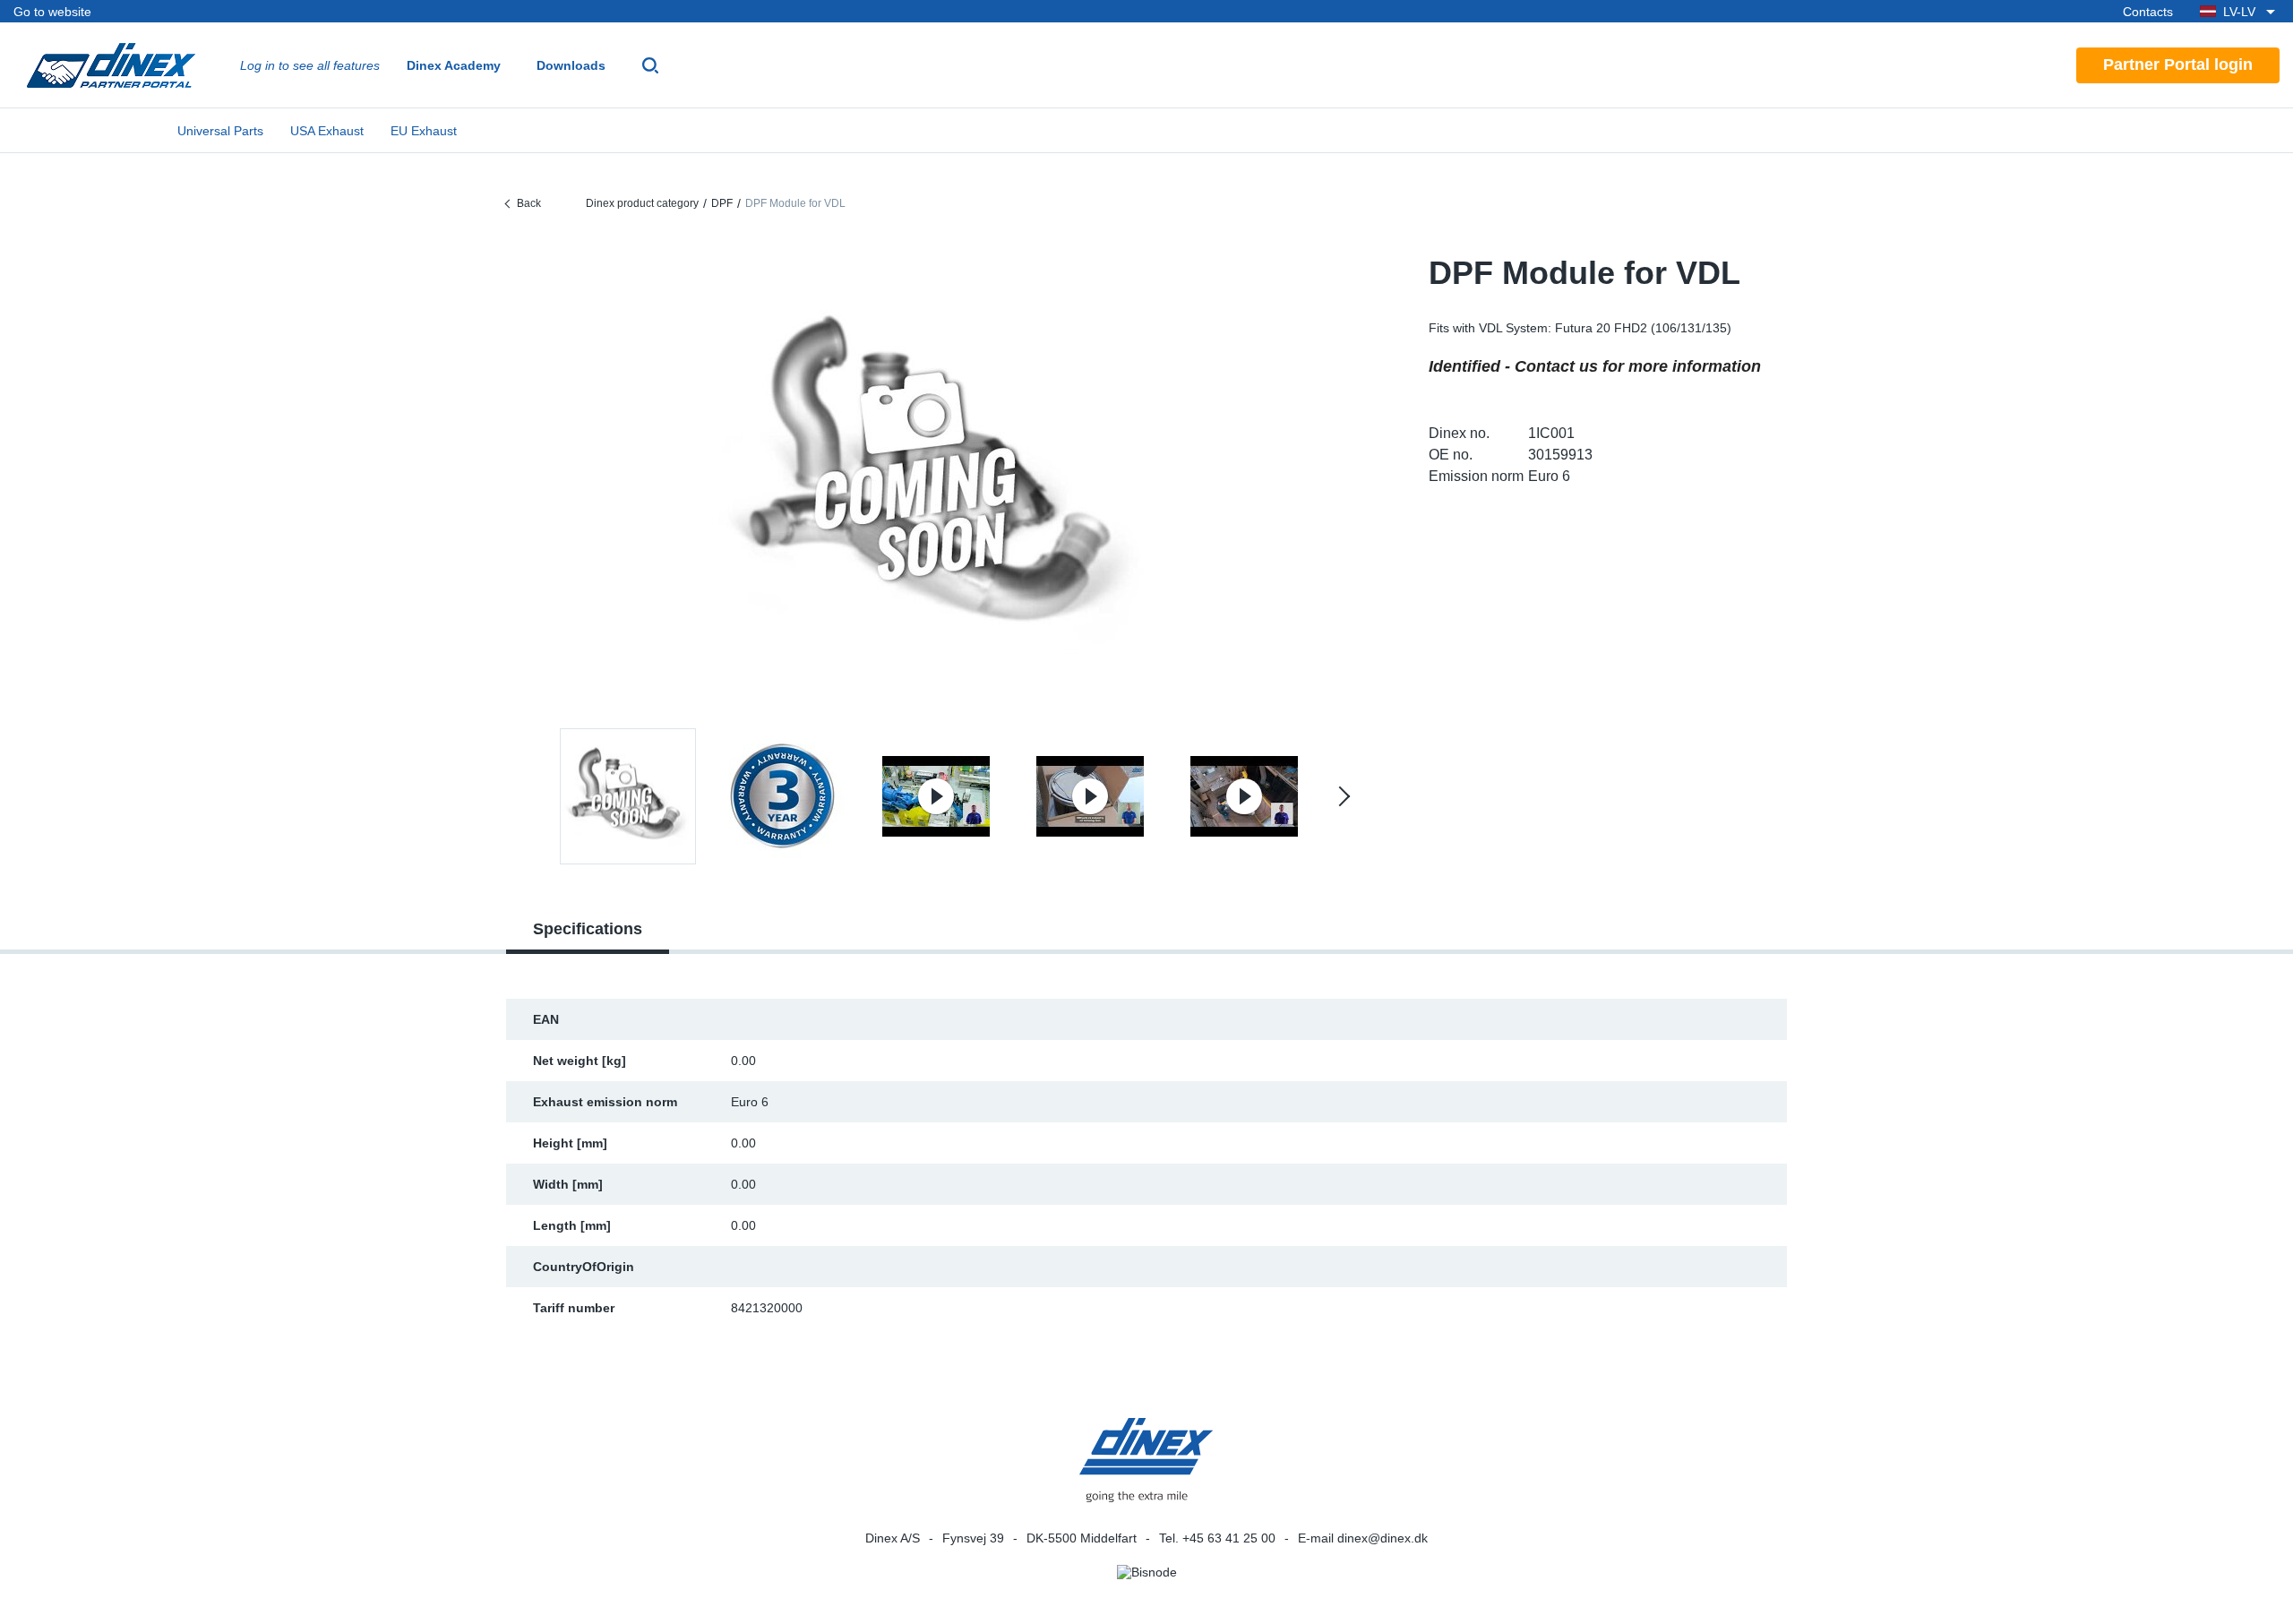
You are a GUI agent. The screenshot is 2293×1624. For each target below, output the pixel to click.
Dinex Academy (454, 65)
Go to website (52, 12)
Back (529, 203)
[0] (936, 478)
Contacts (2148, 12)
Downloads (571, 65)
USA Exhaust (327, 131)
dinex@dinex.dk (1383, 1538)
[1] (782, 796)
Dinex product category (642, 203)
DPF (722, 203)
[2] (936, 796)
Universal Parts (220, 131)
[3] (1090, 796)
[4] (1244, 796)
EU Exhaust (424, 131)
